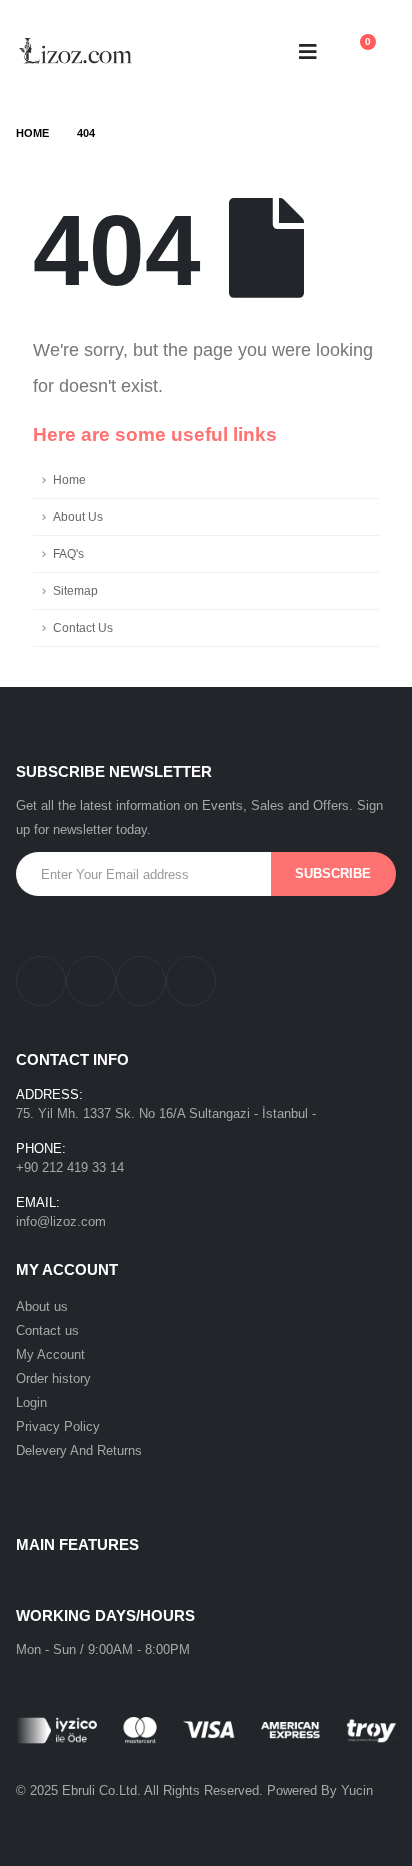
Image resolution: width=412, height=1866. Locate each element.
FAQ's (68, 553)
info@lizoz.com (61, 1221)
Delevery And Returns (79, 1450)
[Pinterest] (141, 981)
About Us (78, 516)
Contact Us (83, 627)
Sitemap (75, 590)
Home (69, 479)
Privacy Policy (58, 1426)
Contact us (47, 1330)
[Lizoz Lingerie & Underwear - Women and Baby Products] (76, 51)
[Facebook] (41, 981)
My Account (50, 1354)
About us (42, 1306)
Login (31, 1402)
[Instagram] (91, 981)
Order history (53, 1378)
